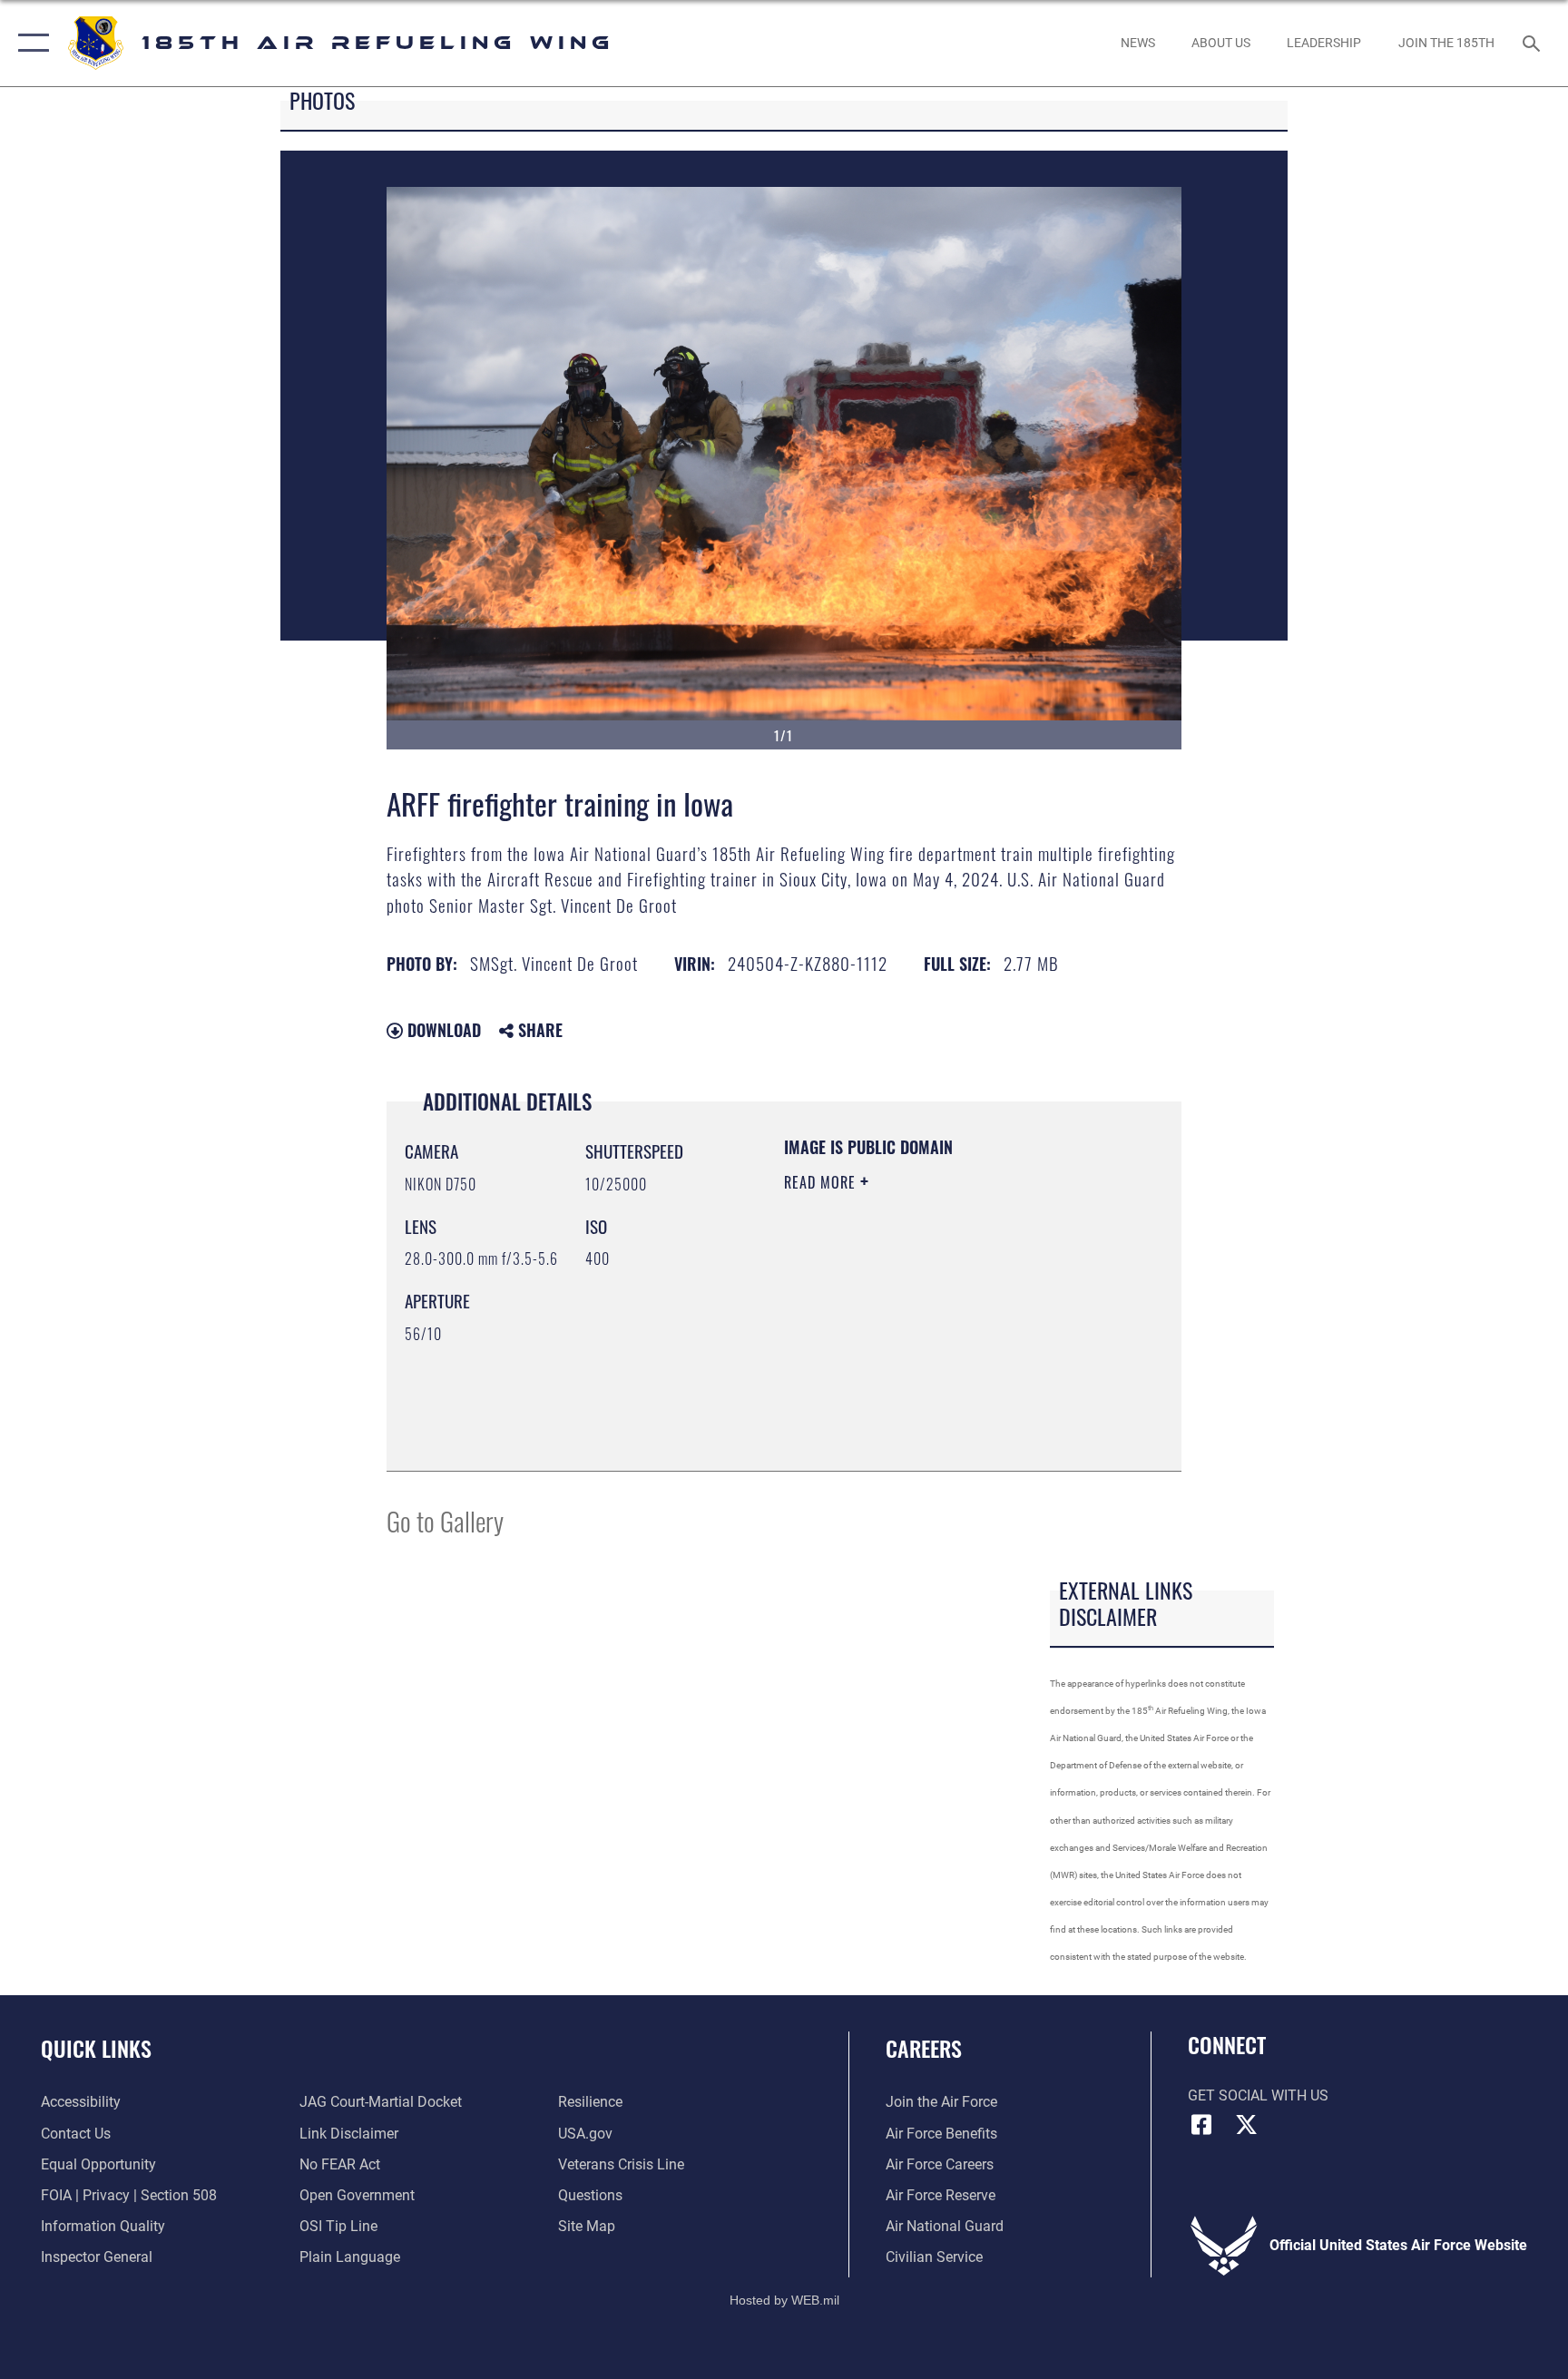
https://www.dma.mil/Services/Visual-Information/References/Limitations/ (894, 1361)
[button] (29, 43)
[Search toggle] (1534, 43)
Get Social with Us (1258, 2095)
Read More (822, 1182)
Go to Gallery (445, 1520)
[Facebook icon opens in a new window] (1201, 2125)
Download (442, 1030)
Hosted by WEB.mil (784, 2300)
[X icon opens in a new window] (1247, 2125)
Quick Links (96, 2048)
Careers (924, 2048)
